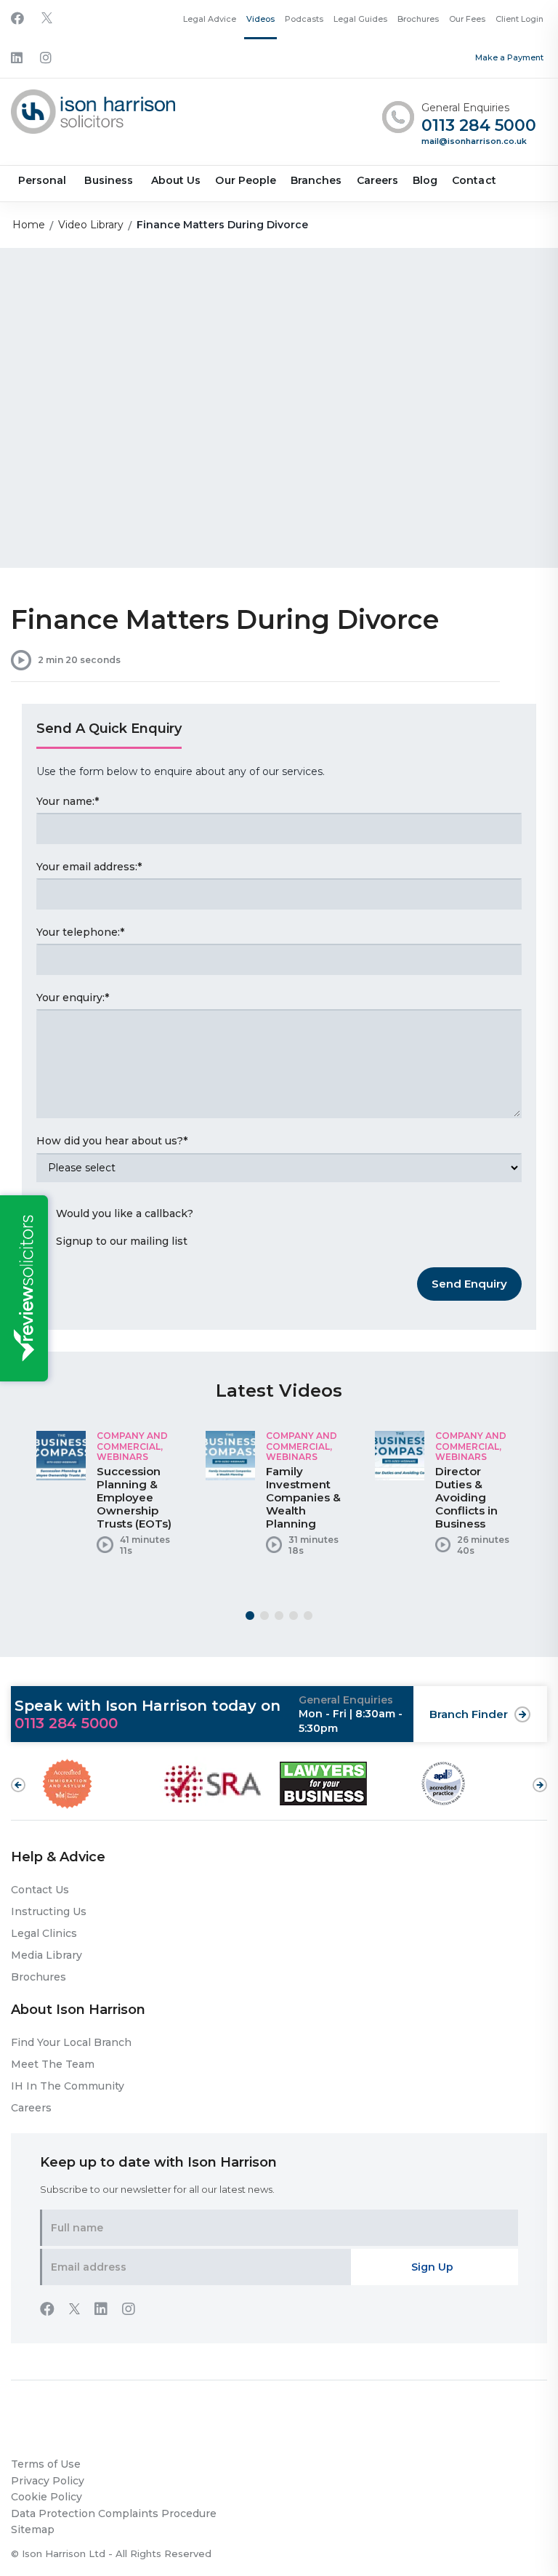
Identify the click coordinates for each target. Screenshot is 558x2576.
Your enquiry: (73, 998)
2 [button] (264, 1616)
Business (108, 180)
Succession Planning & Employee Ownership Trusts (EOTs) (134, 1497)
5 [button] (308, 1616)
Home (29, 225)
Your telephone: (80, 932)
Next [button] (540, 1778)
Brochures (418, 19)
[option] (110, 1498)
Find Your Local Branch (71, 2042)
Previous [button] (18, 1785)
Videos (260, 19)
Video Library (91, 225)
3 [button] (279, 1616)
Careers (377, 180)
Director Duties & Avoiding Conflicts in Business (466, 1497)
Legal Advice (210, 19)
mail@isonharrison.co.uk (474, 141)
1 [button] (250, 1616)
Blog (425, 180)
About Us (176, 180)
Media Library (46, 1955)
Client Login (519, 19)
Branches (316, 180)
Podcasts (304, 19)
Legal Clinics (44, 1933)
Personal (42, 180)
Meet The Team (53, 2064)
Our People (246, 180)
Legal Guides (360, 19)
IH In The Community (68, 2086)
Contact (474, 180)
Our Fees (467, 19)
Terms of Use (46, 2464)
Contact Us (40, 1890)
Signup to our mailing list (122, 1241)
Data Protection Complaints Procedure (114, 2513)
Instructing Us (49, 1911)
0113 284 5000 (479, 126)
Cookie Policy (46, 2497)
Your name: (68, 801)
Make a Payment (509, 57)
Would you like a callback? (125, 1213)
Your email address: (89, 867)
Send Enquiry (469, 1284)
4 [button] (294, 1616)
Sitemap (33, 2529)
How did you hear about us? (112, 1141)
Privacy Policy (48, 2481)
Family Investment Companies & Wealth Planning (303, 1497)
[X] (47, 19)
